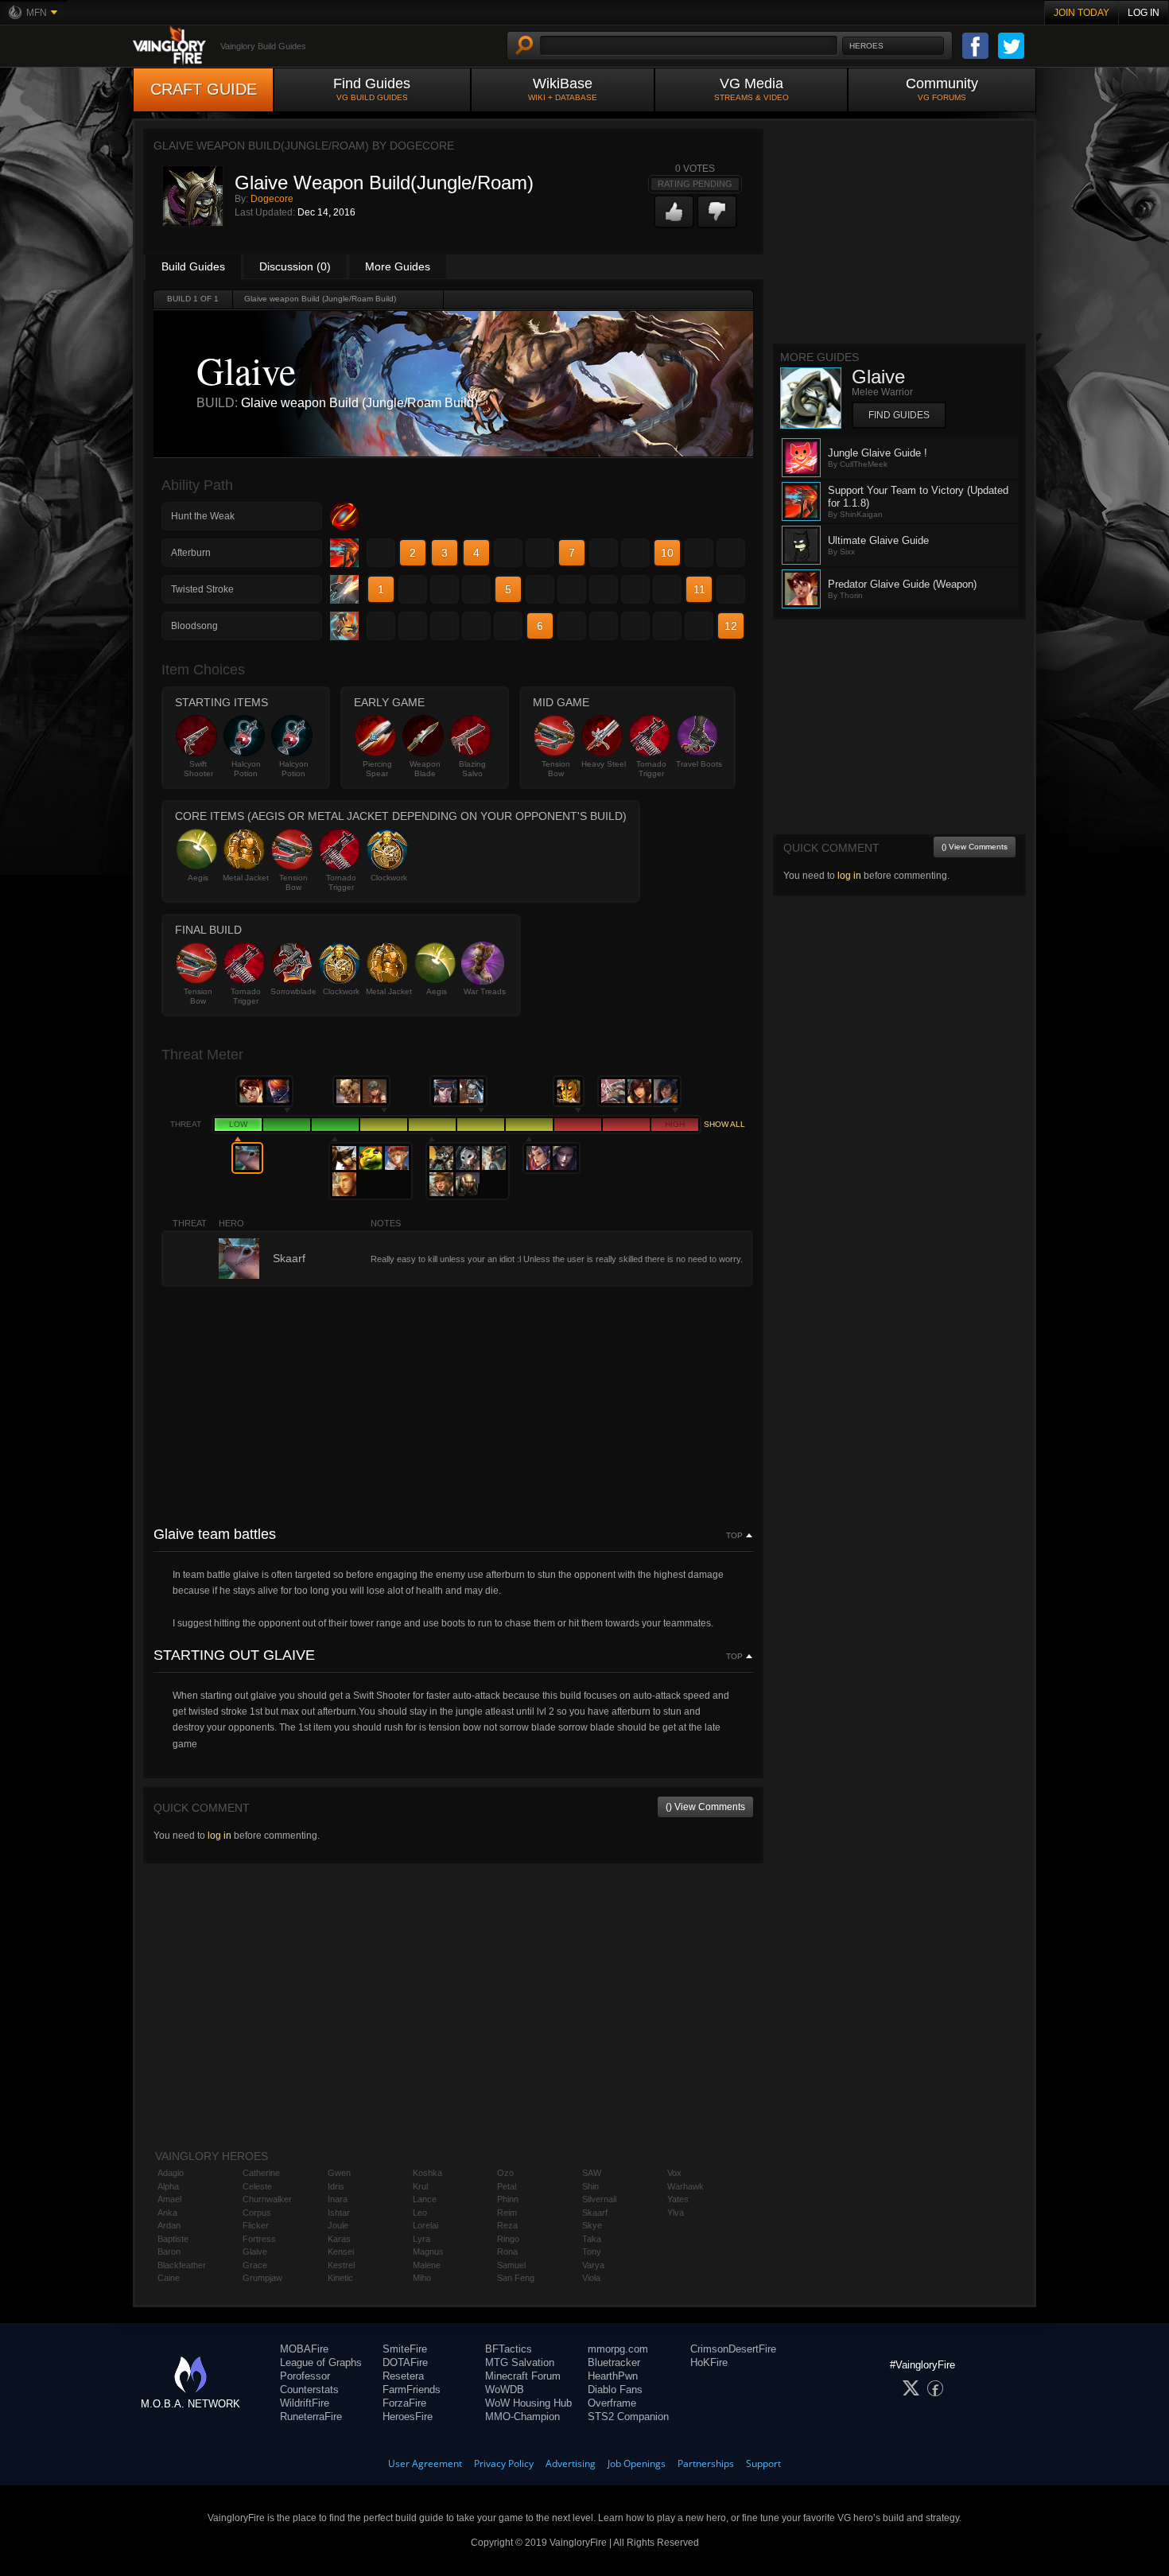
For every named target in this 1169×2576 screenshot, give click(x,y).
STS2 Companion (628, 2417)
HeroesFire (408, 2417)
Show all (724, 1124)
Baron (169, 2252)
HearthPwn (613, 2376)
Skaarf (595, 2213)
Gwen (339, 2173)
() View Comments (705, 1807)
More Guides (398, 266)
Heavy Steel (604, 764)
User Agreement (425, 2463)
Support (763, 2463)
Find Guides (372, 89)
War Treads (485, 991)
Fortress (259, 2239)
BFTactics (509, 2349)
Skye (592, 2225)
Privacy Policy (504, 2463)
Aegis (198, 878)
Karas (339, 2239)
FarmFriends (412, 2390)
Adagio (171, 2173)
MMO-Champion (522, 2417)
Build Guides (193, 266)
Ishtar (339, 2213)
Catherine (261, 2173)
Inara (338, 2199)
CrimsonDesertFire (733, 2349)
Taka (592, 2239)
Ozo (505, 2173)
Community (942, 89)
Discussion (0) (295, 266)
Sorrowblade (293, 991)
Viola (591, 2278)
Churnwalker (267, 2199)
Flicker (256, 2225)
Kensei (341, 2252)
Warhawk (685, 2186)
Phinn (508, 2199)
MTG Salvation (520, 2362)
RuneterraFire (311, 2417)
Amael (169, 2199)
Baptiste (173, 2239)
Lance (425, 2199)
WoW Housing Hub (528, 2403)
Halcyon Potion (246, 769)
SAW (592, 2173)
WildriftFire (305, 2403)
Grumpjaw (262, 2278)
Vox (674, 2173)
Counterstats (309, 2390)
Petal (507, 2186)
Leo (420, 2213)
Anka (167, 2213)
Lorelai (425, 2225)
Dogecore (272, 199)
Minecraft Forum (523, 2376)
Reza (507, 2225)
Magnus (428, 2252)
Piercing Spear (377, 769)
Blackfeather (182, 2265)
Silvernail (599, 2199)
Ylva (676, 2213)
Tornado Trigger (651, 769)
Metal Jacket (246, 878)
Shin (590, 2186)
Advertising (571, 2463)
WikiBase (563, 89)
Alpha (168, 2186)
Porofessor (305, 2376)
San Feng (516, 2278)
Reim (507, 2213)
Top (734, 1536)
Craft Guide (204, 89)
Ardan (169, 2225)
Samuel (511, 2265)
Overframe (612, 2403)
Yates (678, 2199)
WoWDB (505, 2390)
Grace (255, 2265)
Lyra (421, 2239)
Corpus (257, 2213)
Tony (592, 2252)
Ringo (508, 2239)
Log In (1144, 13)
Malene (427, 2265)
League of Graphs (321, 2362)
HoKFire (709, 2362)
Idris (336, 2186)
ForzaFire (404, 2403)
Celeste (257, 2186)
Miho (422, 2278)
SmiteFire (405, 2349)
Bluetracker (614, 2362)
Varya (593, 2265)
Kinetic (340, 2278)
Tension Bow (556, 769)
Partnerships (706, 2463)
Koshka (427, 2173)
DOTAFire (405, 2362)
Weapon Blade (425, 769)
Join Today (1082, 13)
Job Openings (637, 2463)
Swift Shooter (198, 769)
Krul (420, 2186)
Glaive (255, 2252)
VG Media (751, 89)
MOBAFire (304, 2349)
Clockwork (389, 878)
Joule (338, 2225)
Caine (169, 2278)
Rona (507, 2252)
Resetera (403, 2376)
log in (219, 1836)
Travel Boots (699, 764)
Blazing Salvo (472, 769)
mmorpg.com (618, 2349)
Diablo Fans (615, 2390)
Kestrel (341, 2265)
